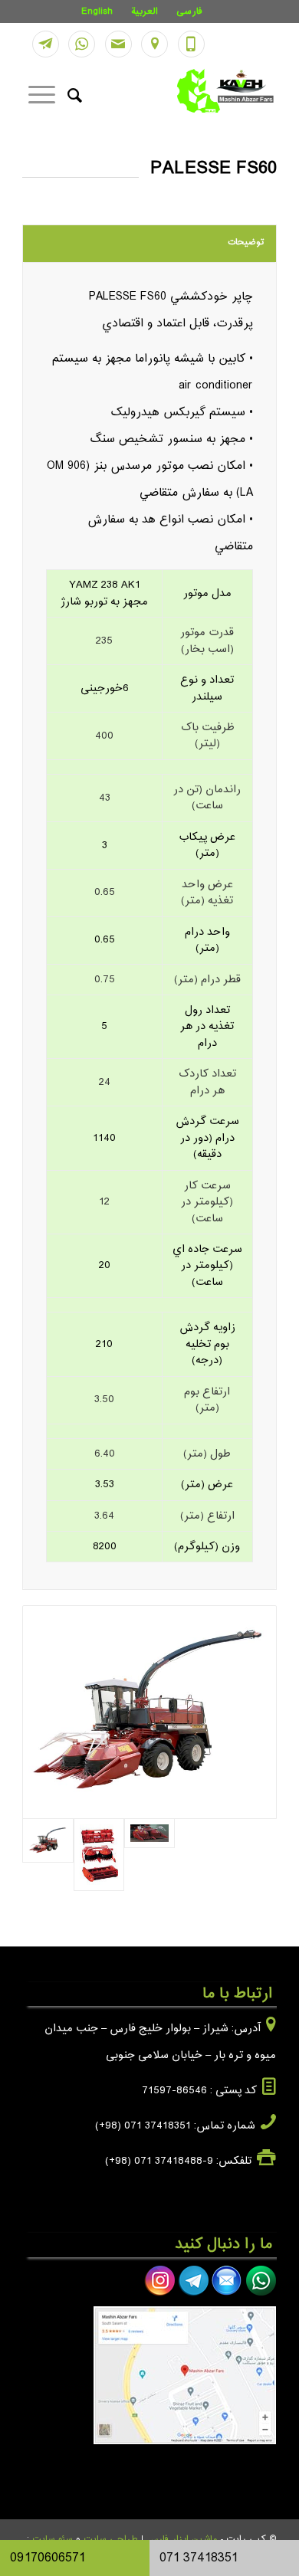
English (97, 11)
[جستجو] (72, 96)
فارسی (189, 11)
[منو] (39, 96)
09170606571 (48, 2558)
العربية (145, 11)
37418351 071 (199, 2558)
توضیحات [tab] (246, 243)
